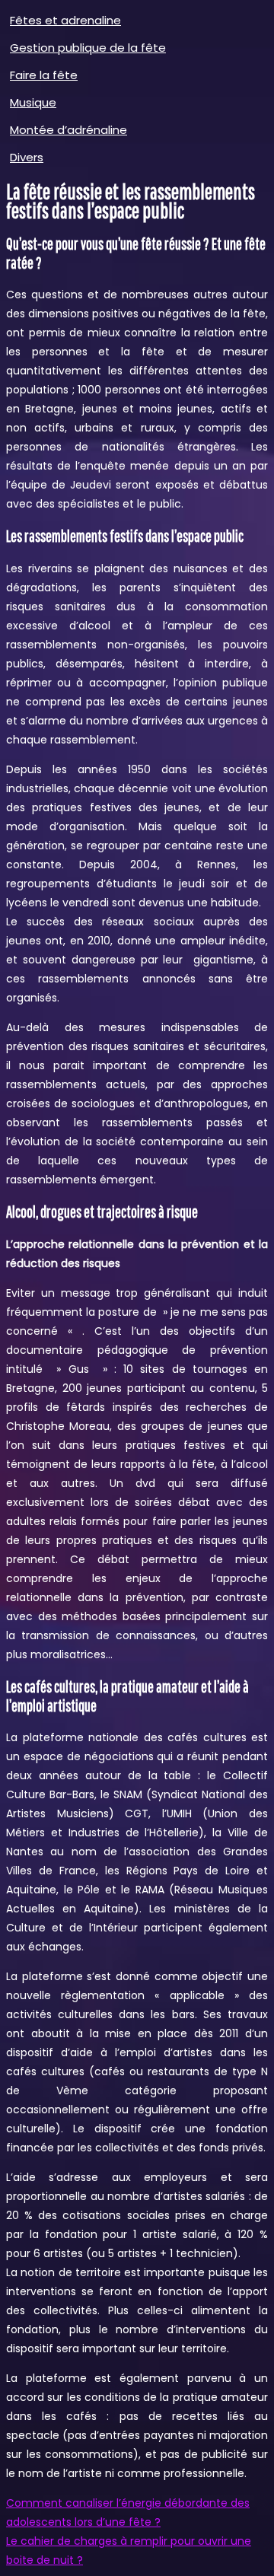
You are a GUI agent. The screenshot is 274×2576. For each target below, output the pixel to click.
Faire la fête (44, 75)
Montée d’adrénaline (68, 130)
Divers (27, 157)
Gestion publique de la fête (88, 48)
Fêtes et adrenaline (65, 20)
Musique (33, 102)
